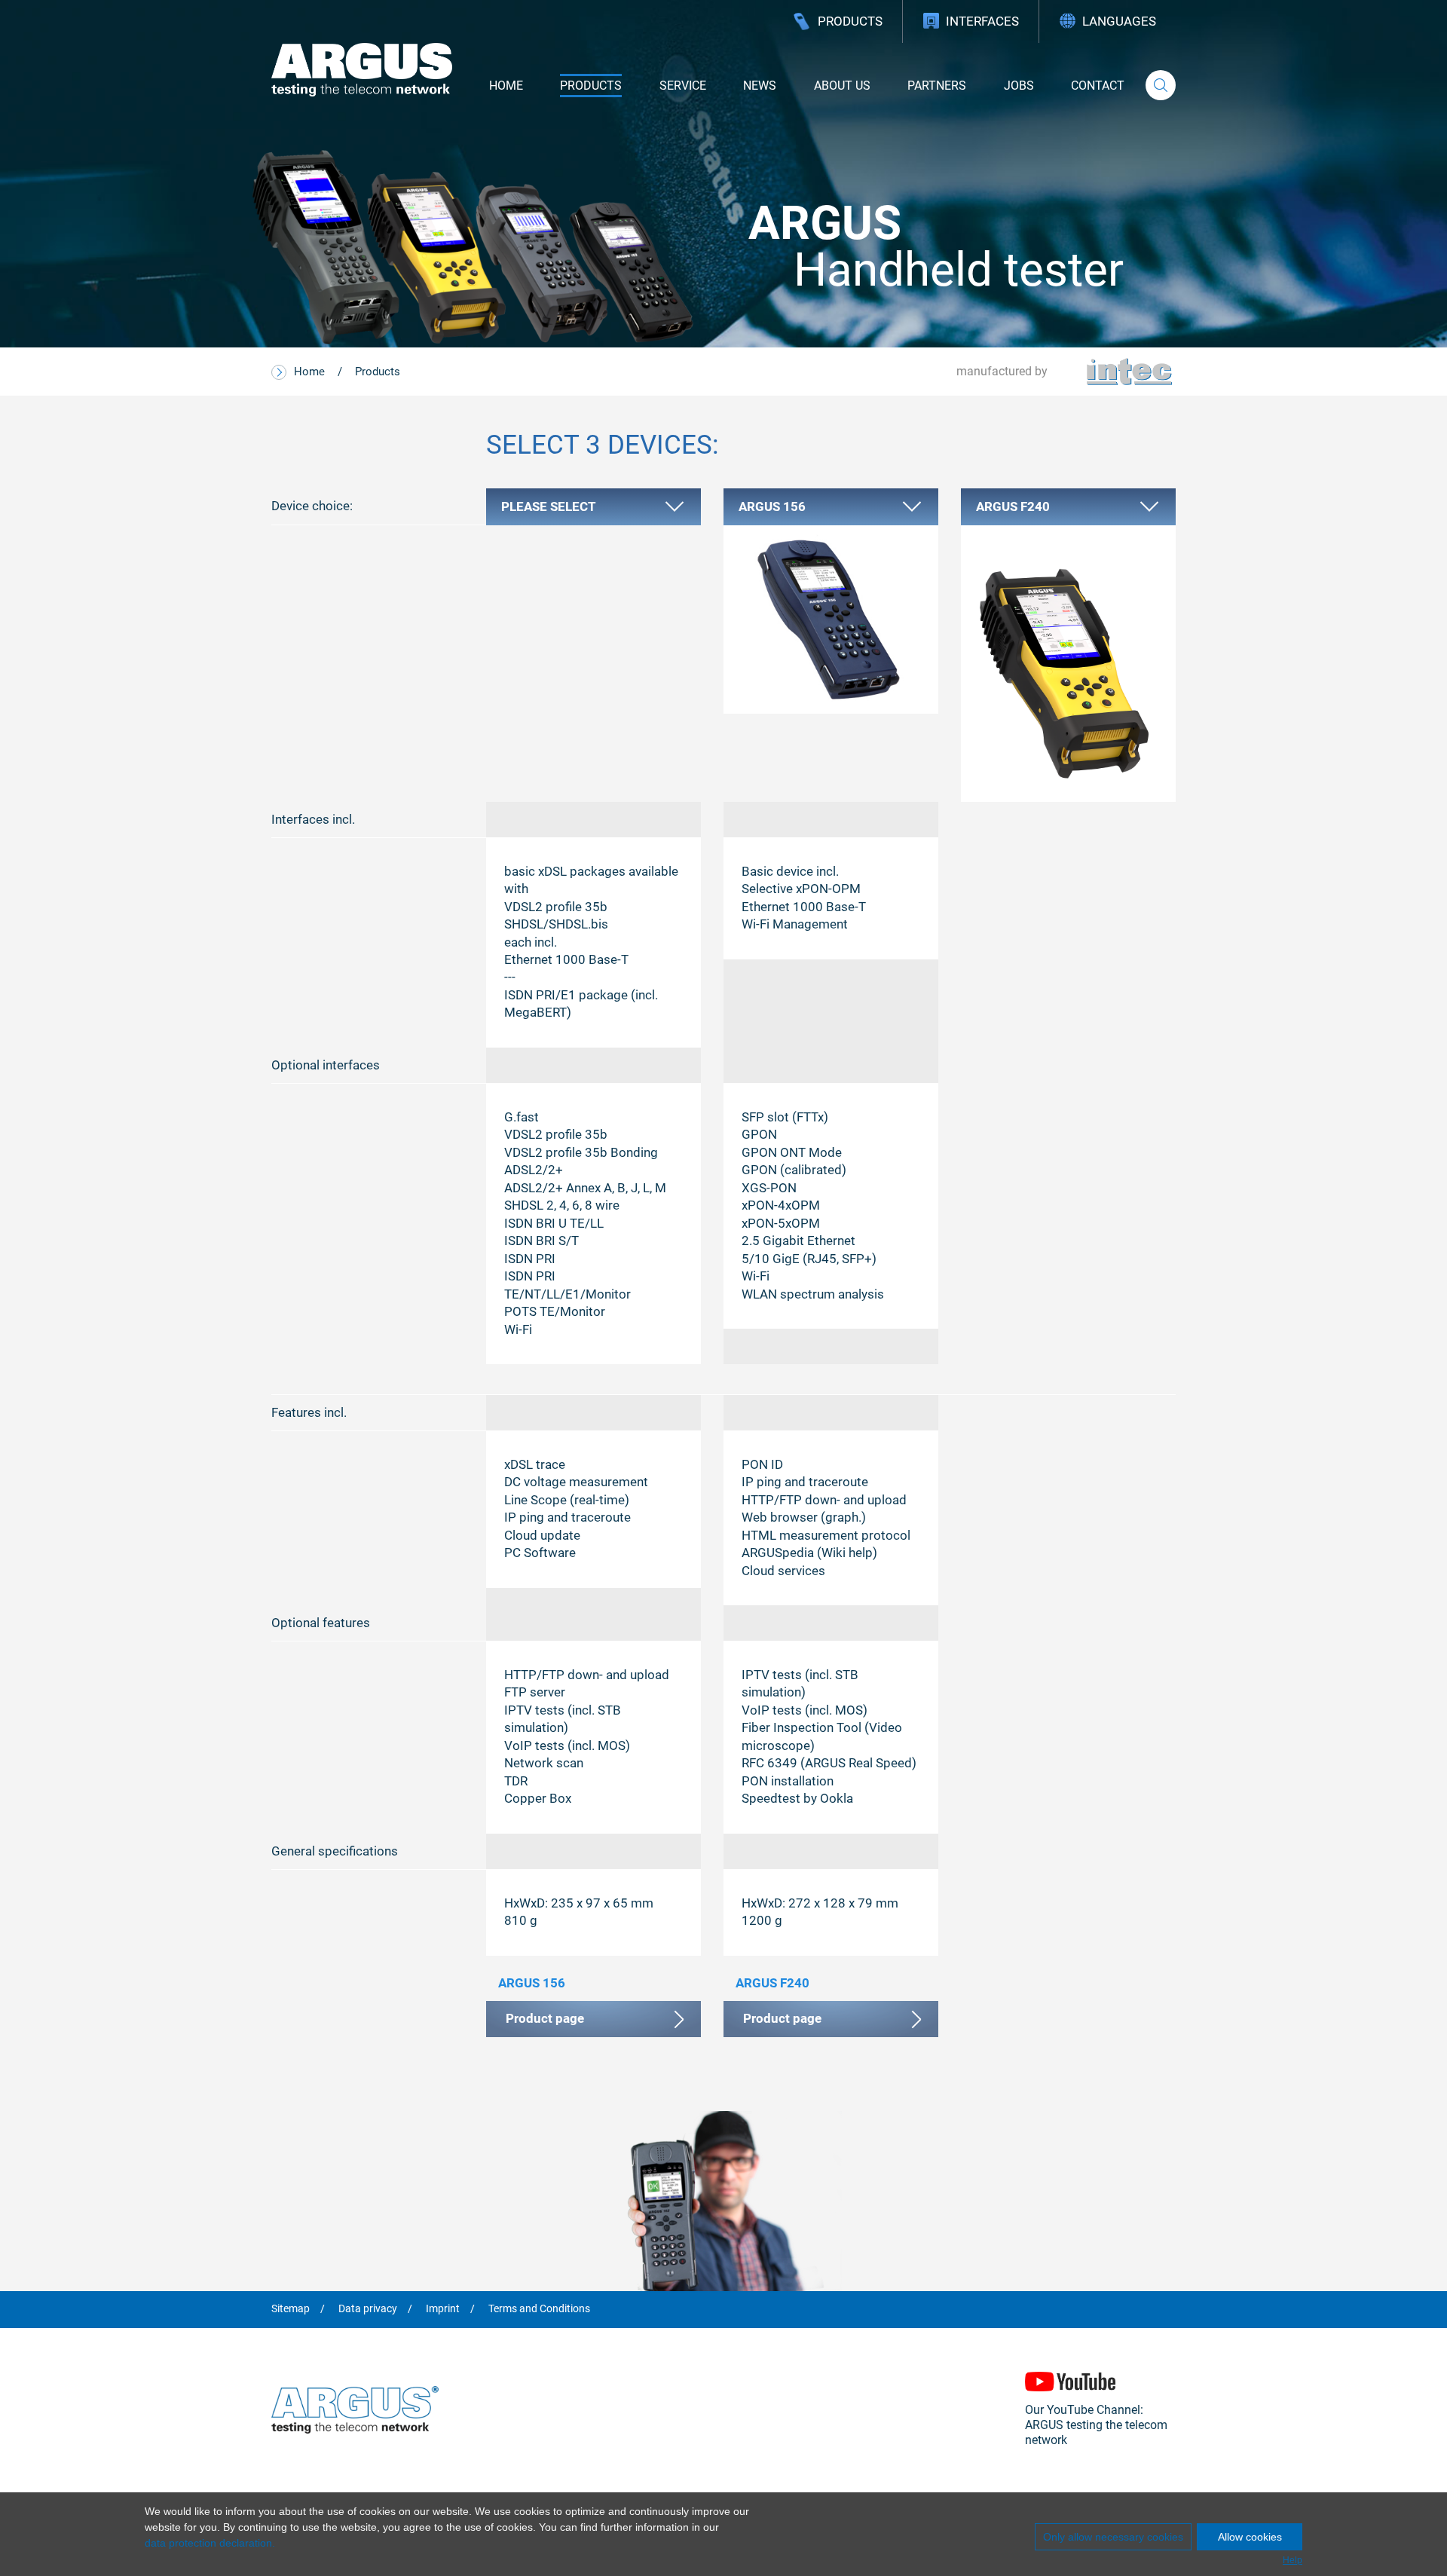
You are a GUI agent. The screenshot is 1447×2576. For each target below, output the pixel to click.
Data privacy (368, 2309)
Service (683, 86)
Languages (1119, 21)
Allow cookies (1250, 2537)
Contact (1098, 86)
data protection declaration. (210, 2543)
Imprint (443, 2309)
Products (850, 21)
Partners (937, 86)
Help (1293, 2560)
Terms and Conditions (539, 2309)
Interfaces (982, 21)
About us (842, 86)
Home (506, 86)
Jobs (1019, 86)
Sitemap (291, 2309)
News (760, 86)
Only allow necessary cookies (1113, 2537)
